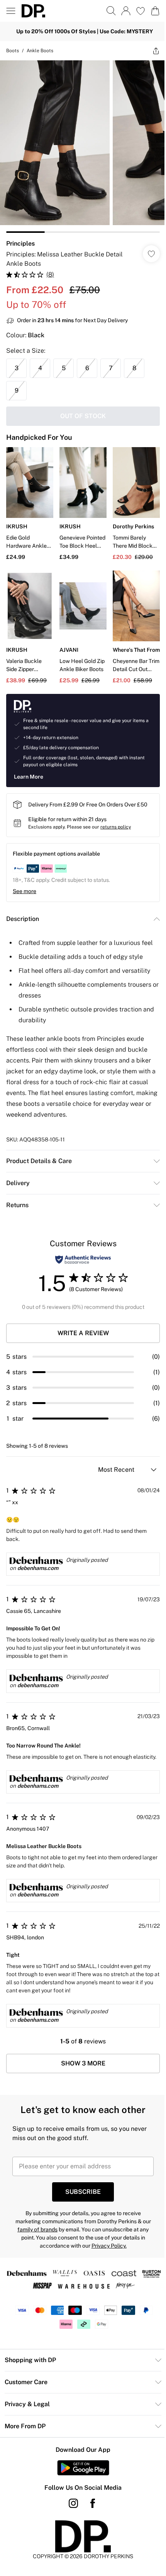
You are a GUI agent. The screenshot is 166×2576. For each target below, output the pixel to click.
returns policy (116, 827)
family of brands (37, 2229)
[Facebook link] (93, 2503)
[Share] (156, 51)
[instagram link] (73, 2503)
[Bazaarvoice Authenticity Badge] (83, 1260)
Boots (13, 51)
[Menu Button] (11, 11)
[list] (83, 147)
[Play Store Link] (83, 2468)
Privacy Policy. (109, 2246)
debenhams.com (38, 1568)
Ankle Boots (40, 51)
